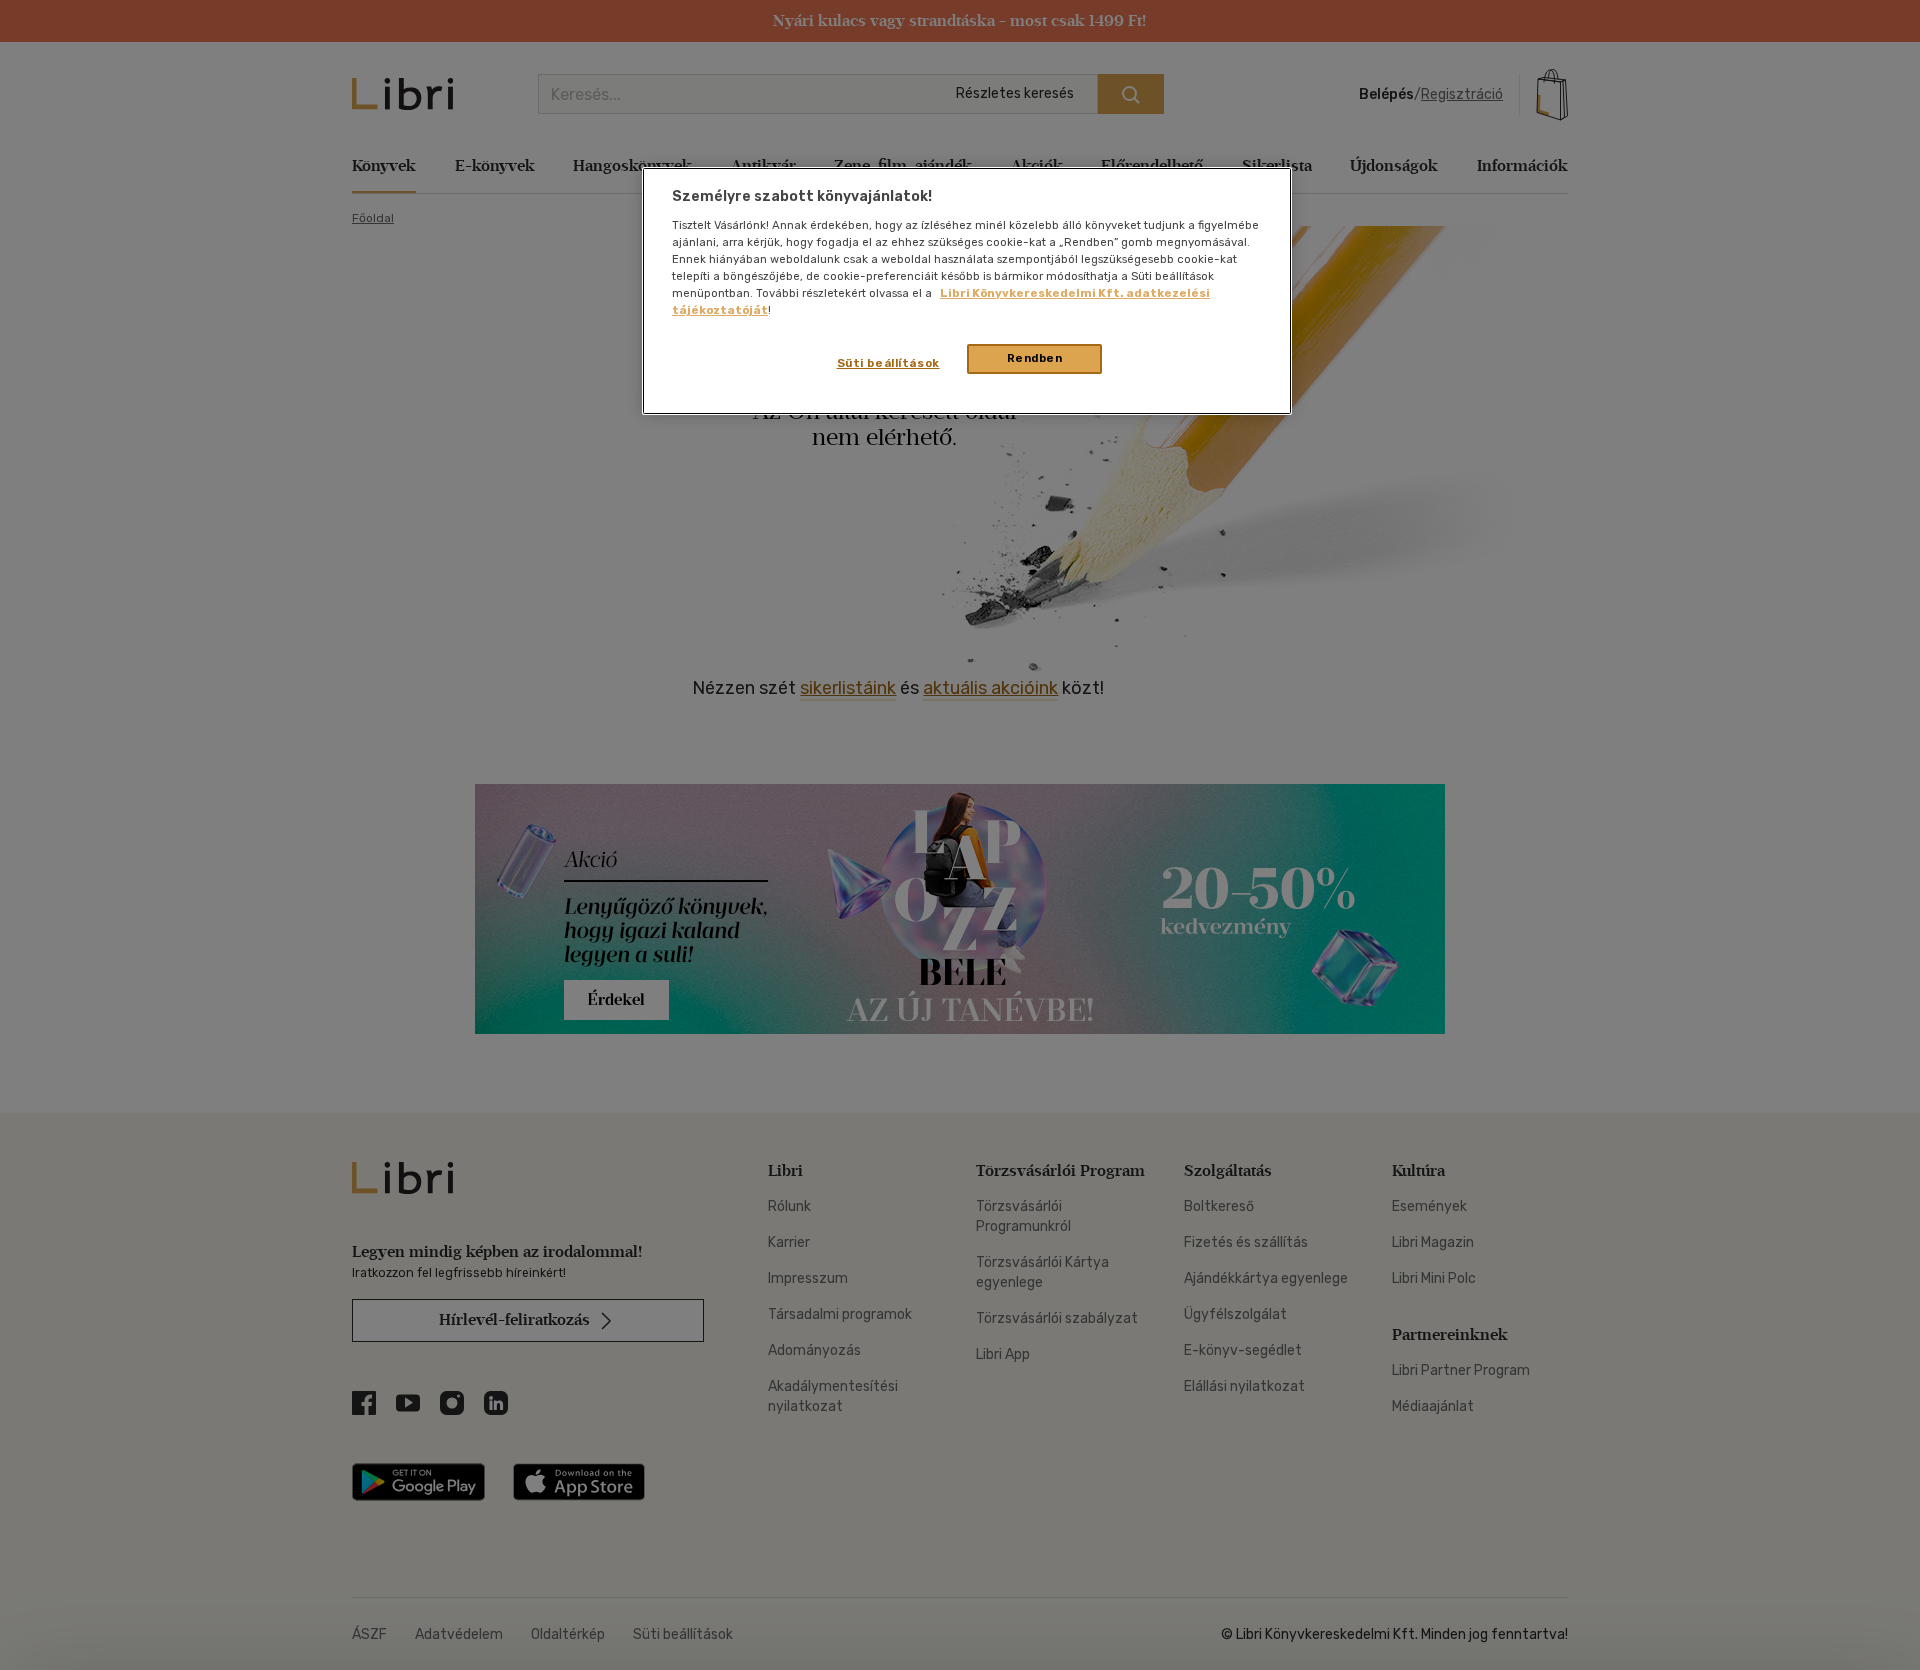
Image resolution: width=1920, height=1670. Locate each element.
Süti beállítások (888, 363)
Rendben (1035, 358)
